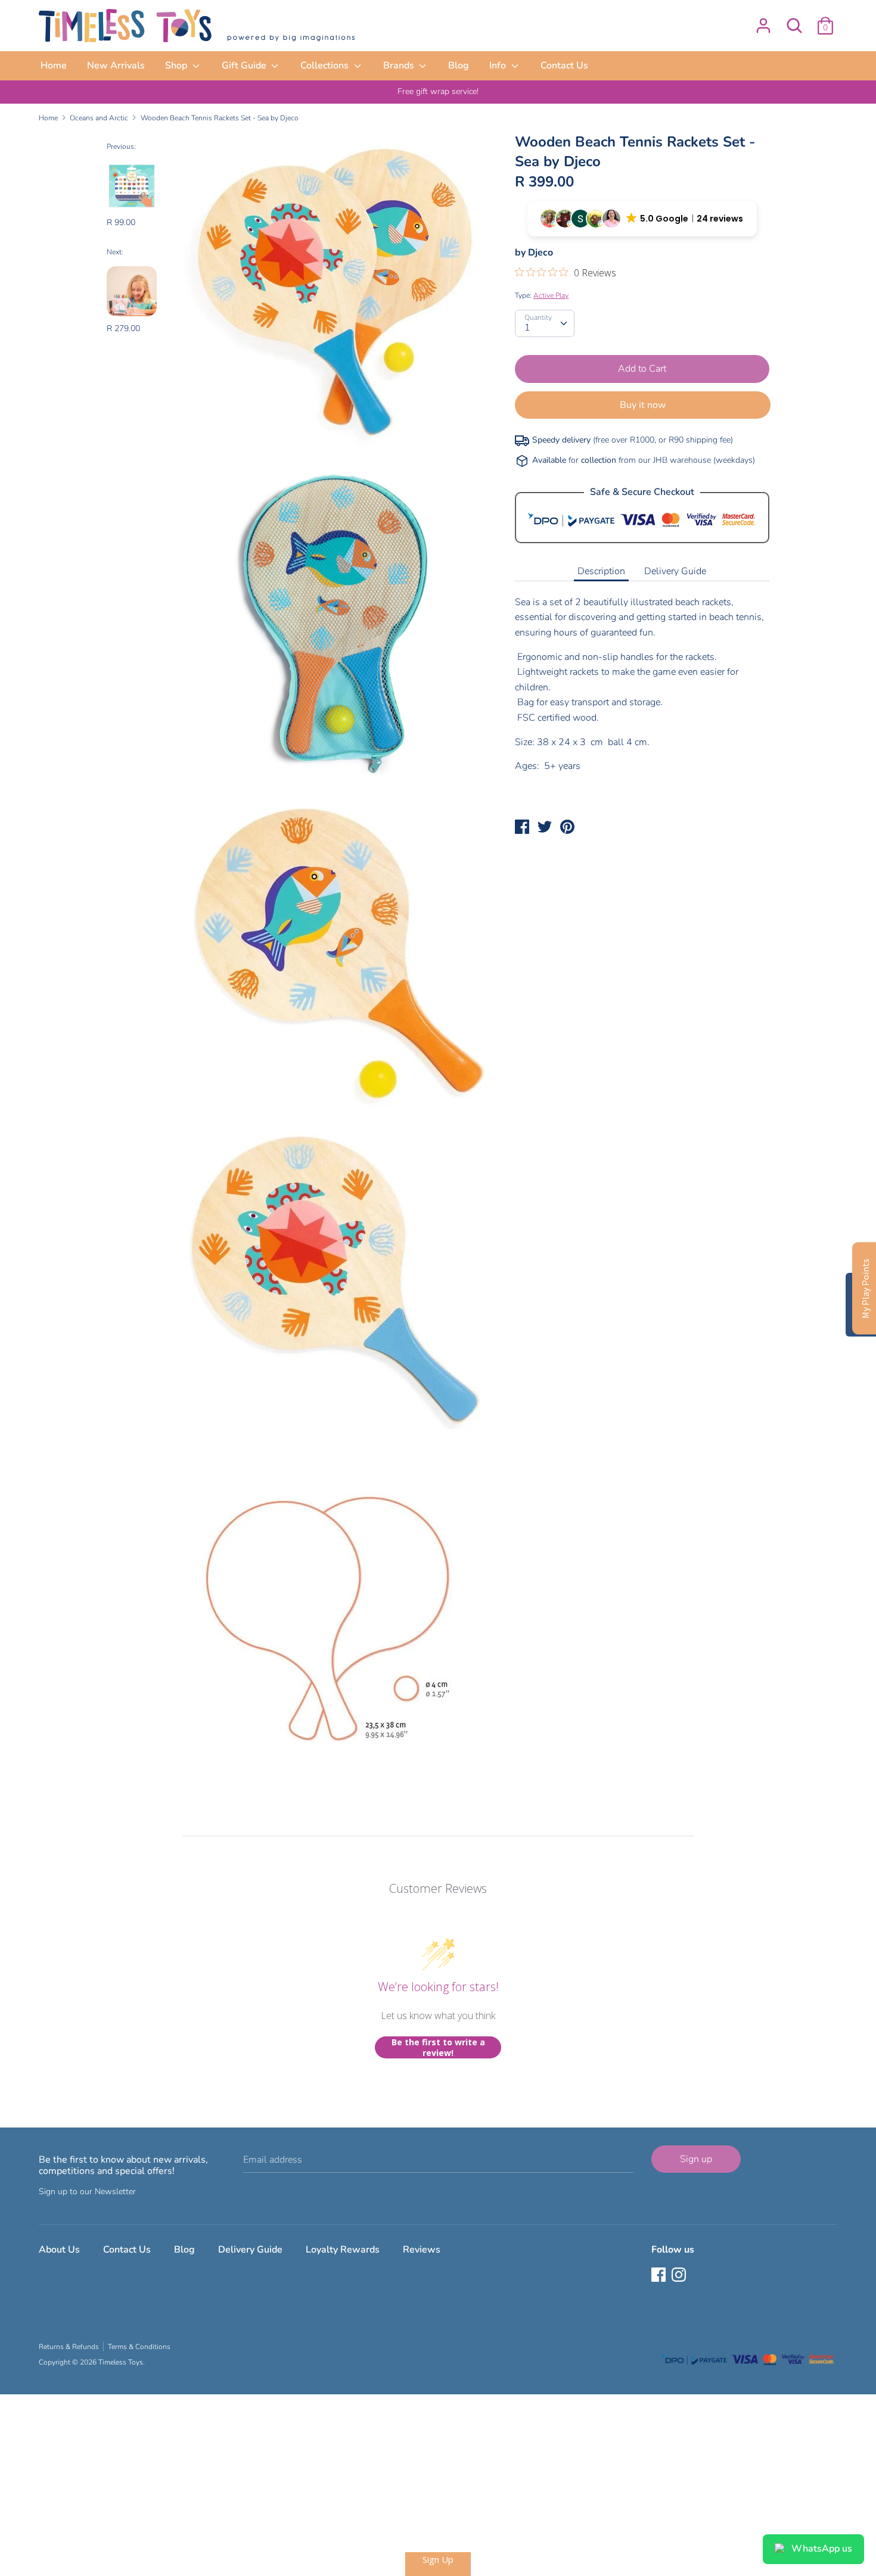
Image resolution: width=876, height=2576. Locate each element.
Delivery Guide (675, 571)
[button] (642, 219)
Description (601, 571)
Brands (400, 66)
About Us (59, 2250)
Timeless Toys (121, 2362)
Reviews (422, 2250)
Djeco (540, 253)
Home (54, 66)
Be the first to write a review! (438, 2047)
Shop (177, 66)
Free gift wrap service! (438, 91)
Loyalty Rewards (343, 2250)
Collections (326, 66)
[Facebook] (660, 2276)
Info (499, 66)
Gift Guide (245, 66)
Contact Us (564, 66)
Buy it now (643, 405)
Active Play (551, 295)
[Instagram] (680, 2276)
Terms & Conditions (139, 2347)
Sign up (696, 2159)
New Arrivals (116, 66)
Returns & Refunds (69, 2347)
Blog (459, 66)
